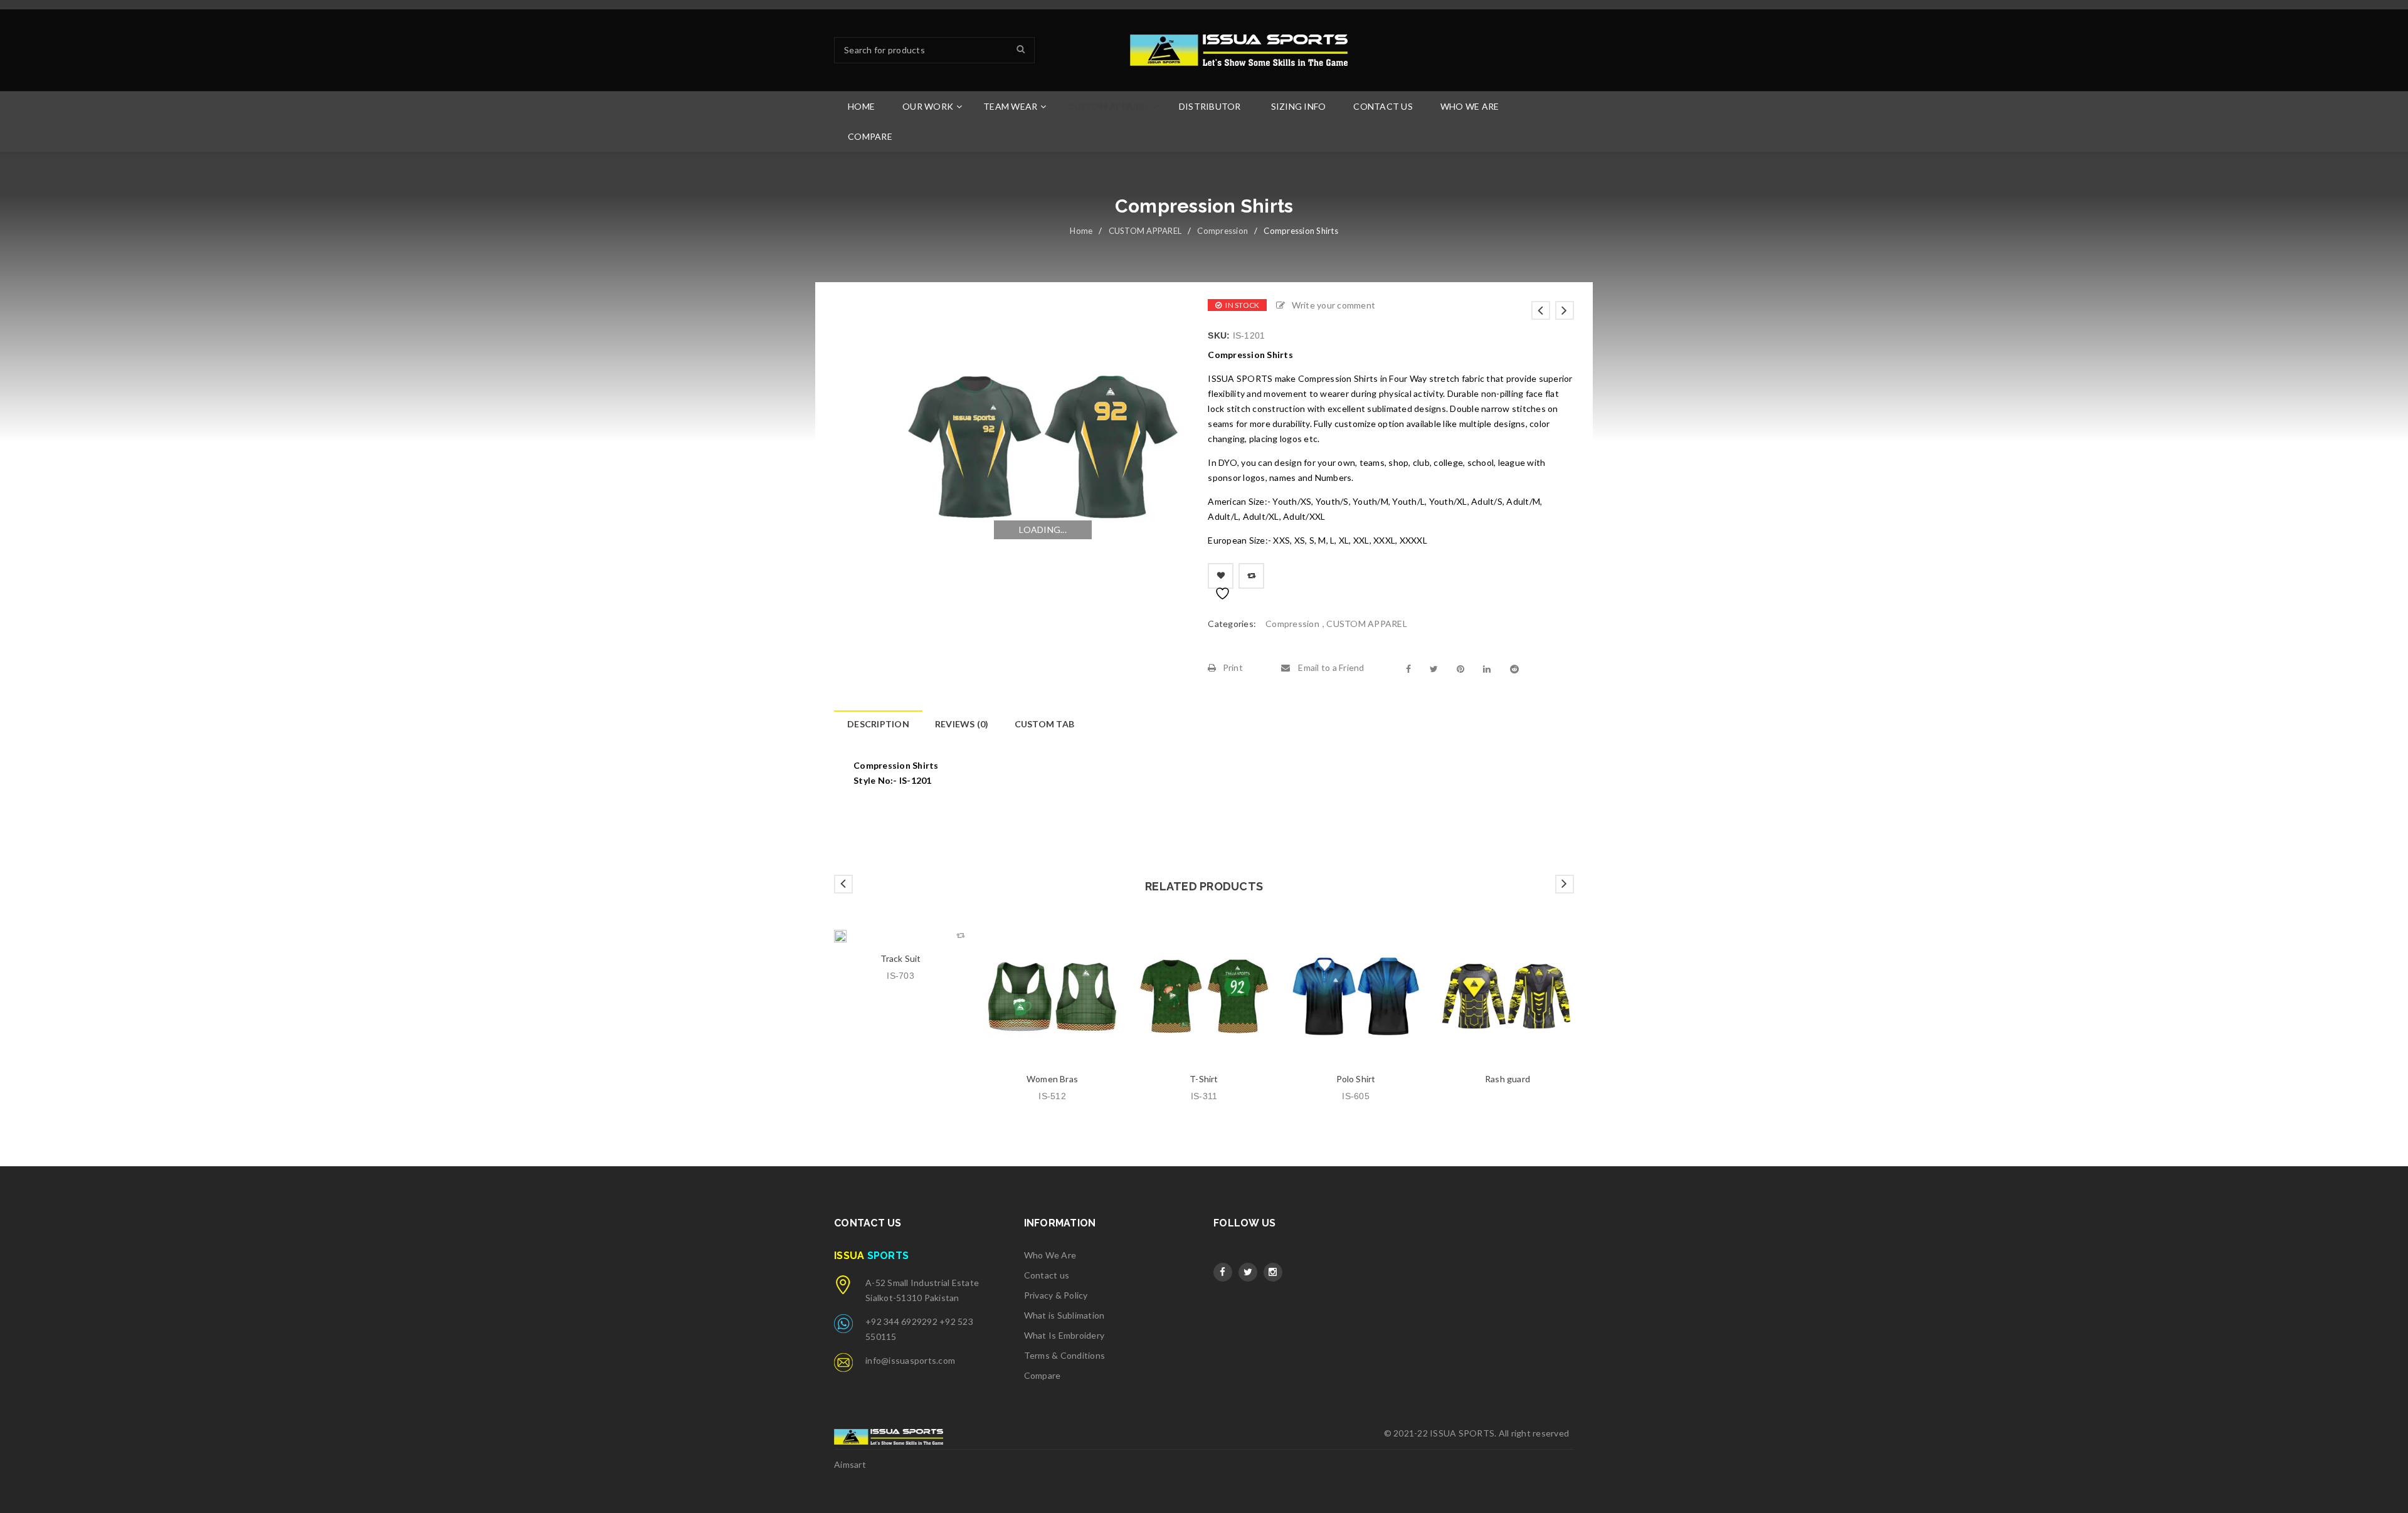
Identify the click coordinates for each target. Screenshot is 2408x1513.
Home (1081, 231)
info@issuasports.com (910, 1360)
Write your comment (1333, 305)
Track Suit (901, 958)
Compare (1043, 1375)
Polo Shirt (1356, 1079)
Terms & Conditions (1065, 1355)
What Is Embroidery (1064, 1335)
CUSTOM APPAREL (1145, 231)
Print (1233, 667)
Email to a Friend (1330, 667)
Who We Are (1050, 1255)
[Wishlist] (1221, 576)
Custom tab (1045, 724)
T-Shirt (1204, 1079)
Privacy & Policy (1056, 1295)
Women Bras (1052, 1079)
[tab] (878, 724)
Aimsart (850, 1464)
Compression (1222, 231)
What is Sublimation (1064, 1315)
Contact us (1047, 1275)
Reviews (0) (962, 724)
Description (878, 724)
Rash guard (1508, 1079)
